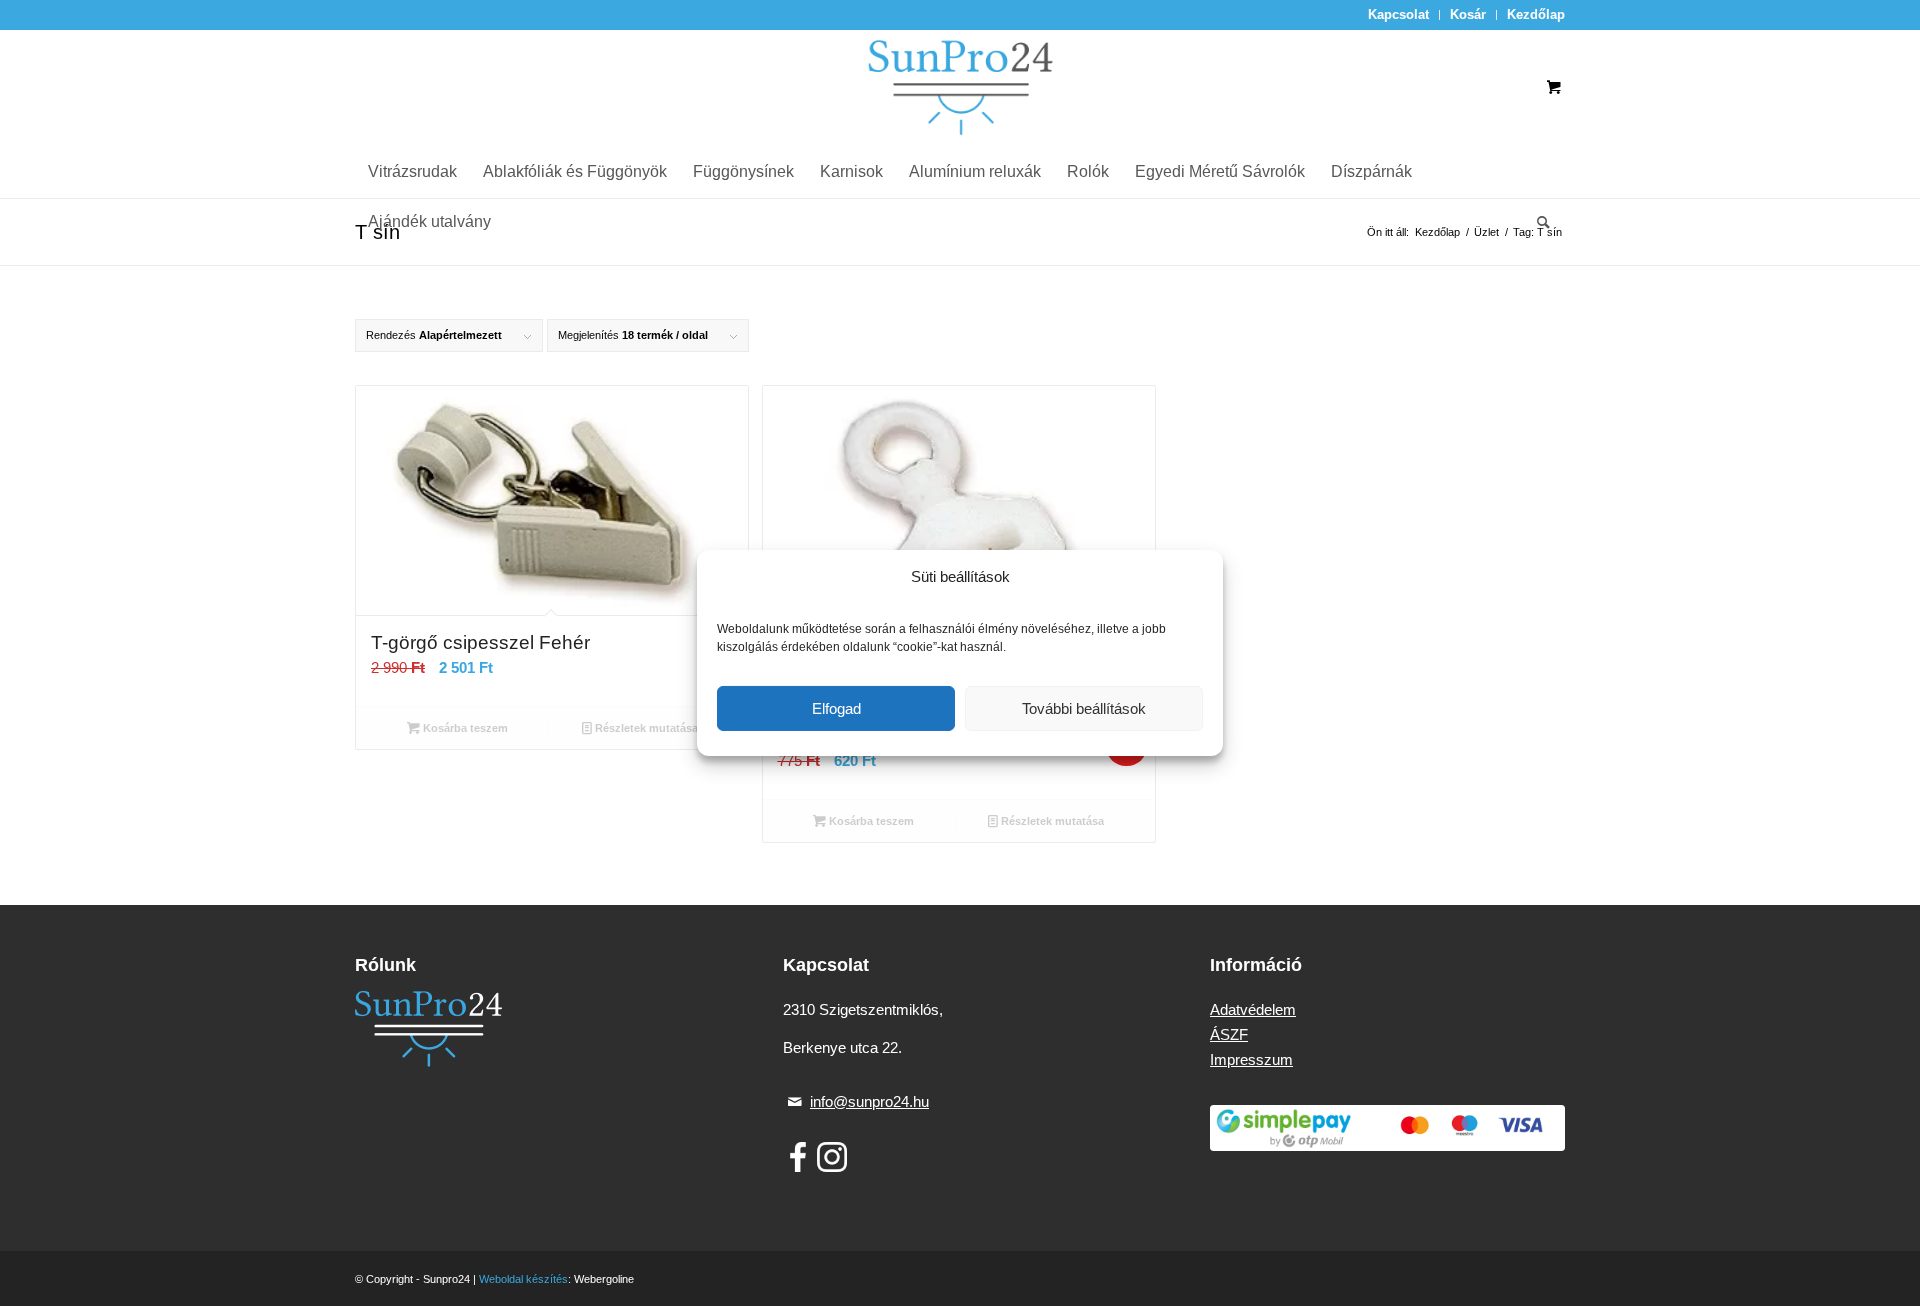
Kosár (1468, 14)
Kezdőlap (1536, 14)
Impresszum (1251, 1059)
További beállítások (1084, 708)
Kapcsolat (1398, 14)
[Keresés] (1537, 222)
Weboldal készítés (523, 1279)
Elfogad (836, 708)
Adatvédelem (1253, 1009)
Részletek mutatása (645, 728)
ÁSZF (1229, 1034)
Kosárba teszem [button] (464, 728)
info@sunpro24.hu (869, 1101)
